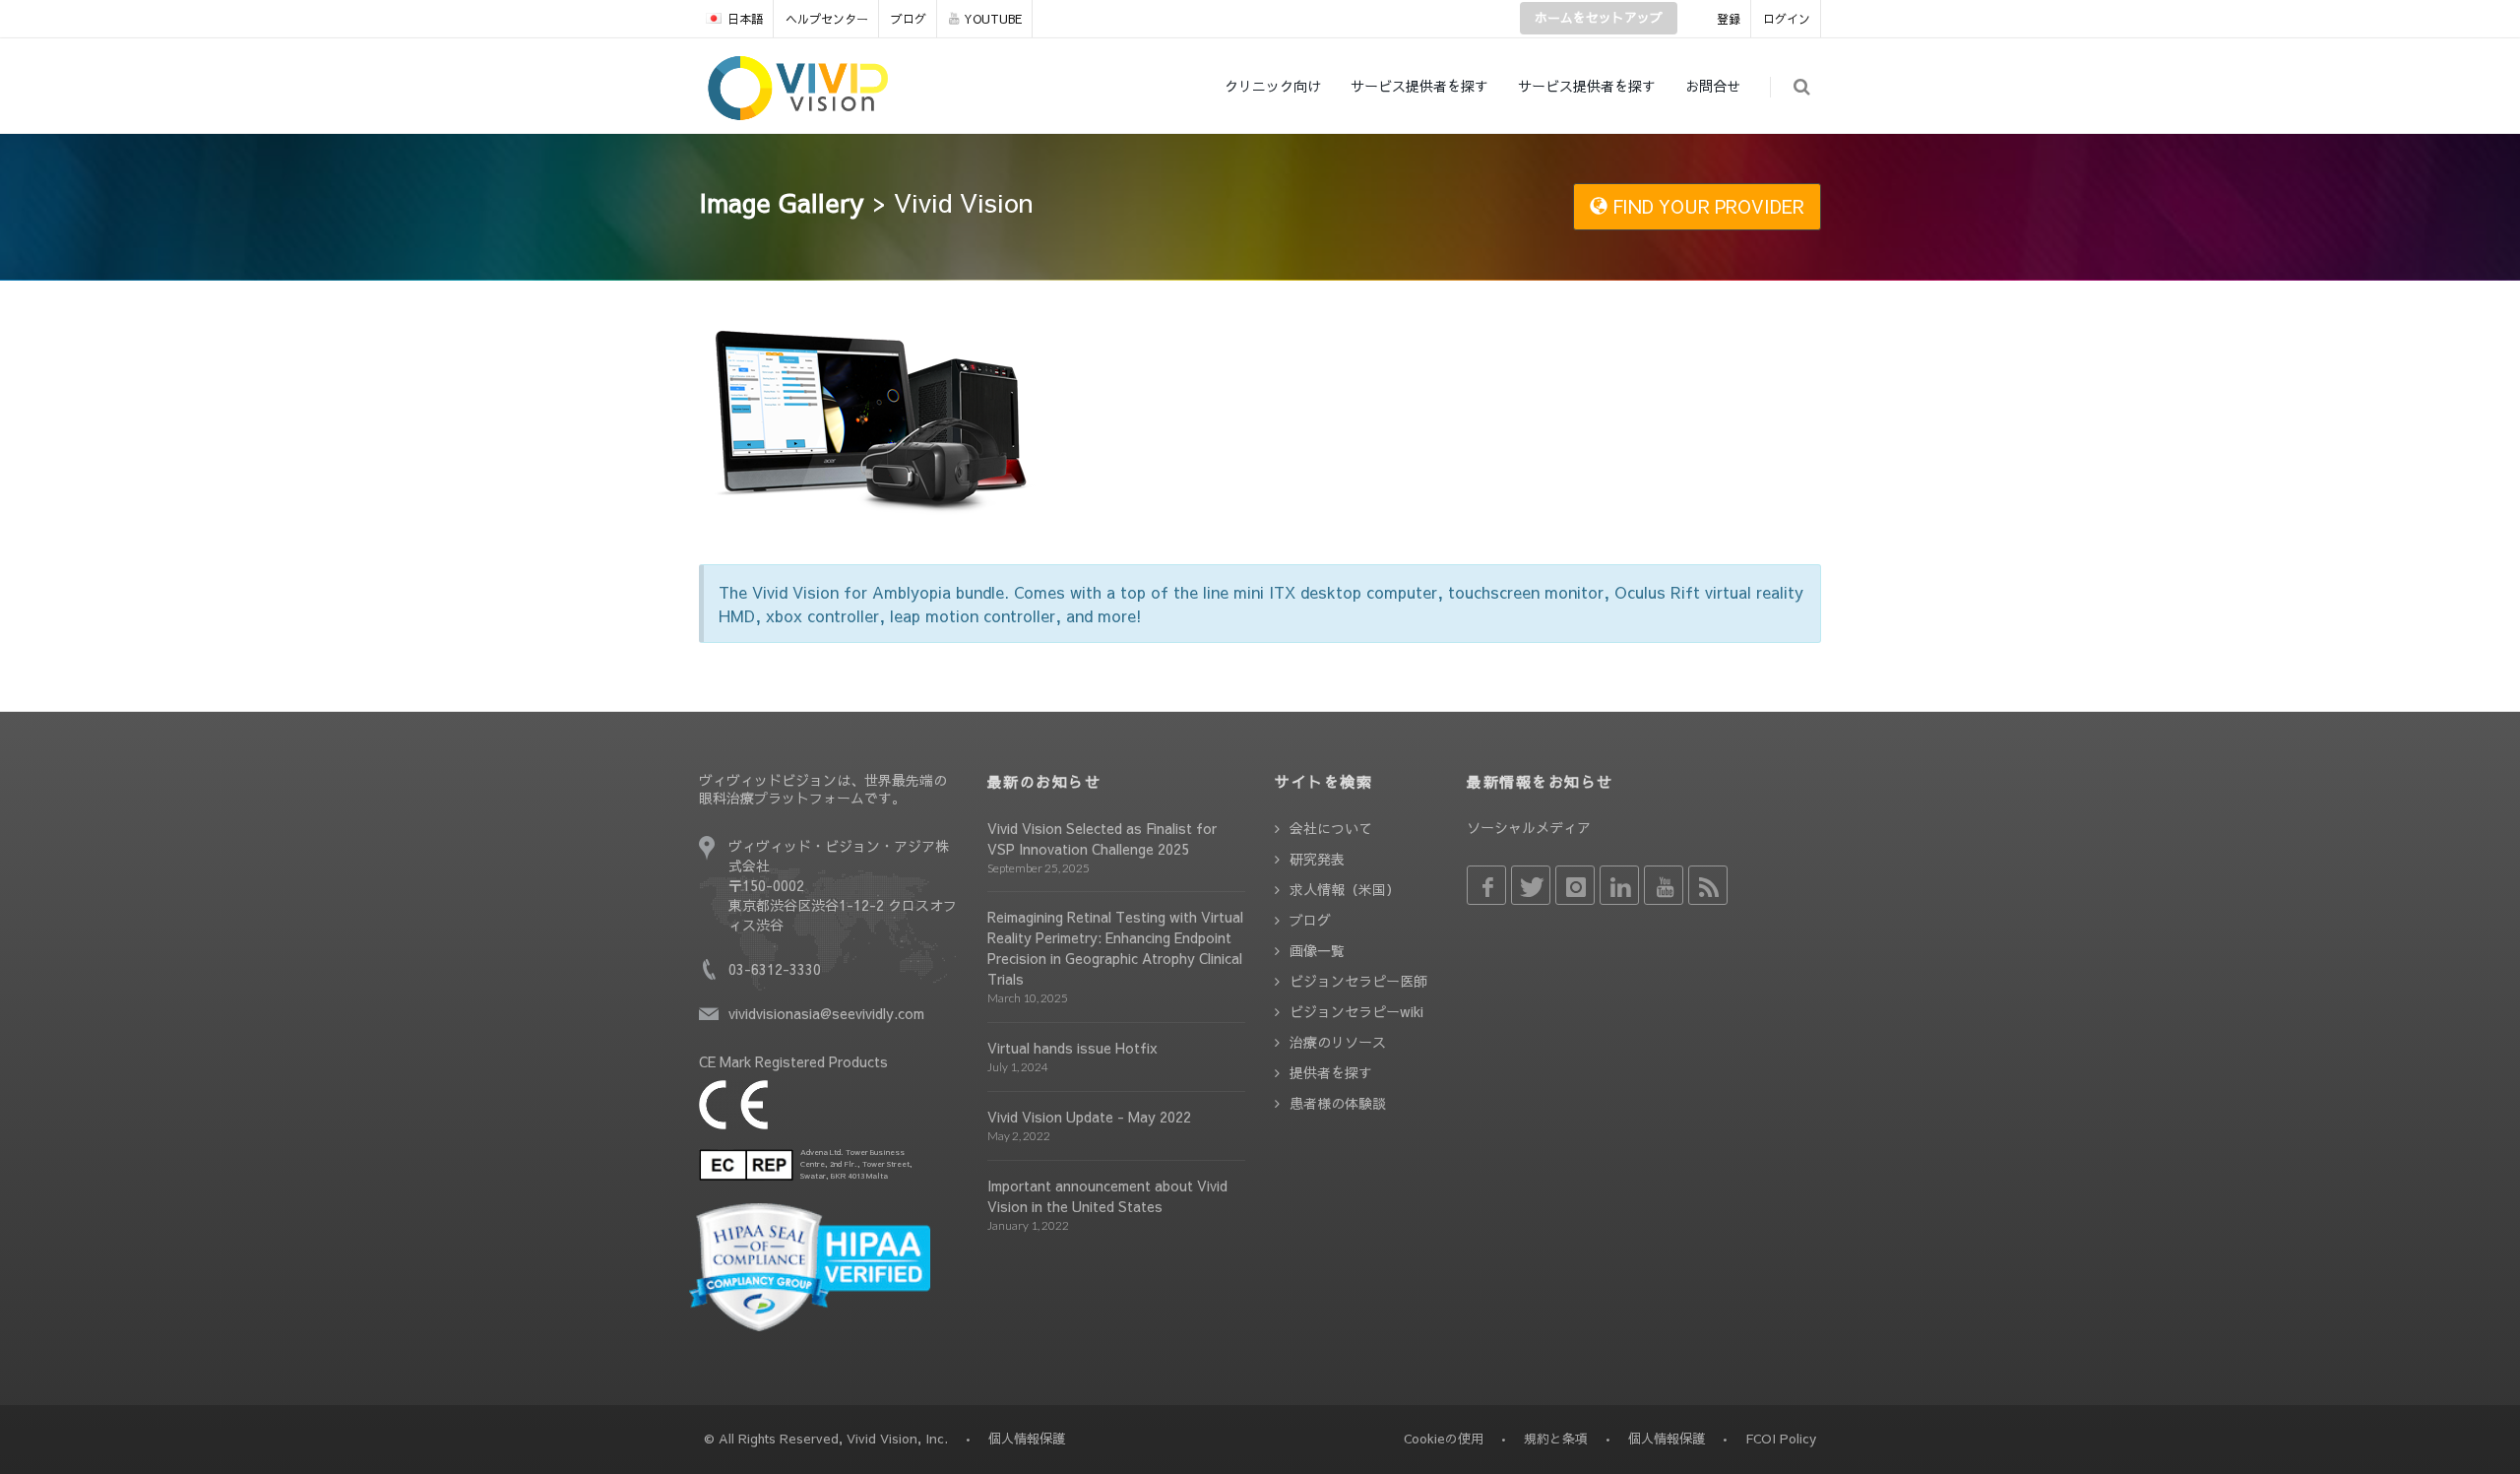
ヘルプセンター (827, 19)
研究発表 (1317, 859)
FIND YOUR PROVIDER (1706, 206)
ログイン (1787, 19)
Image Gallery (782, 202)
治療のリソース (1338, 1042)
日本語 (745, 19)
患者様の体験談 (1338, 1103)
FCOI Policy (1781, 1439)
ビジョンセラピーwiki (1356, 1011)
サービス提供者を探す (1419, 86)
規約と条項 (1556, 1439)
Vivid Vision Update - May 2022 (1089, 1117)
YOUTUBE (993, 19)
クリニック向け (1273, 86)
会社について (1331, 828)
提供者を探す (1331, 1072)
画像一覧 (1317, 950)
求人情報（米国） (1345, 889)
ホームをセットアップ (1599, 18)
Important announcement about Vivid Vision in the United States (1107, 1196)
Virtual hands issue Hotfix (1072, 1048)
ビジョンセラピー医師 (1358, 981)
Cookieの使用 (1444, 1439)
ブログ (909, 19)
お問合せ (1713, 86)
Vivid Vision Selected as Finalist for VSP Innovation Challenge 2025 (1102, 838)
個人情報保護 (1667, 1439)
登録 (1729, 19)
